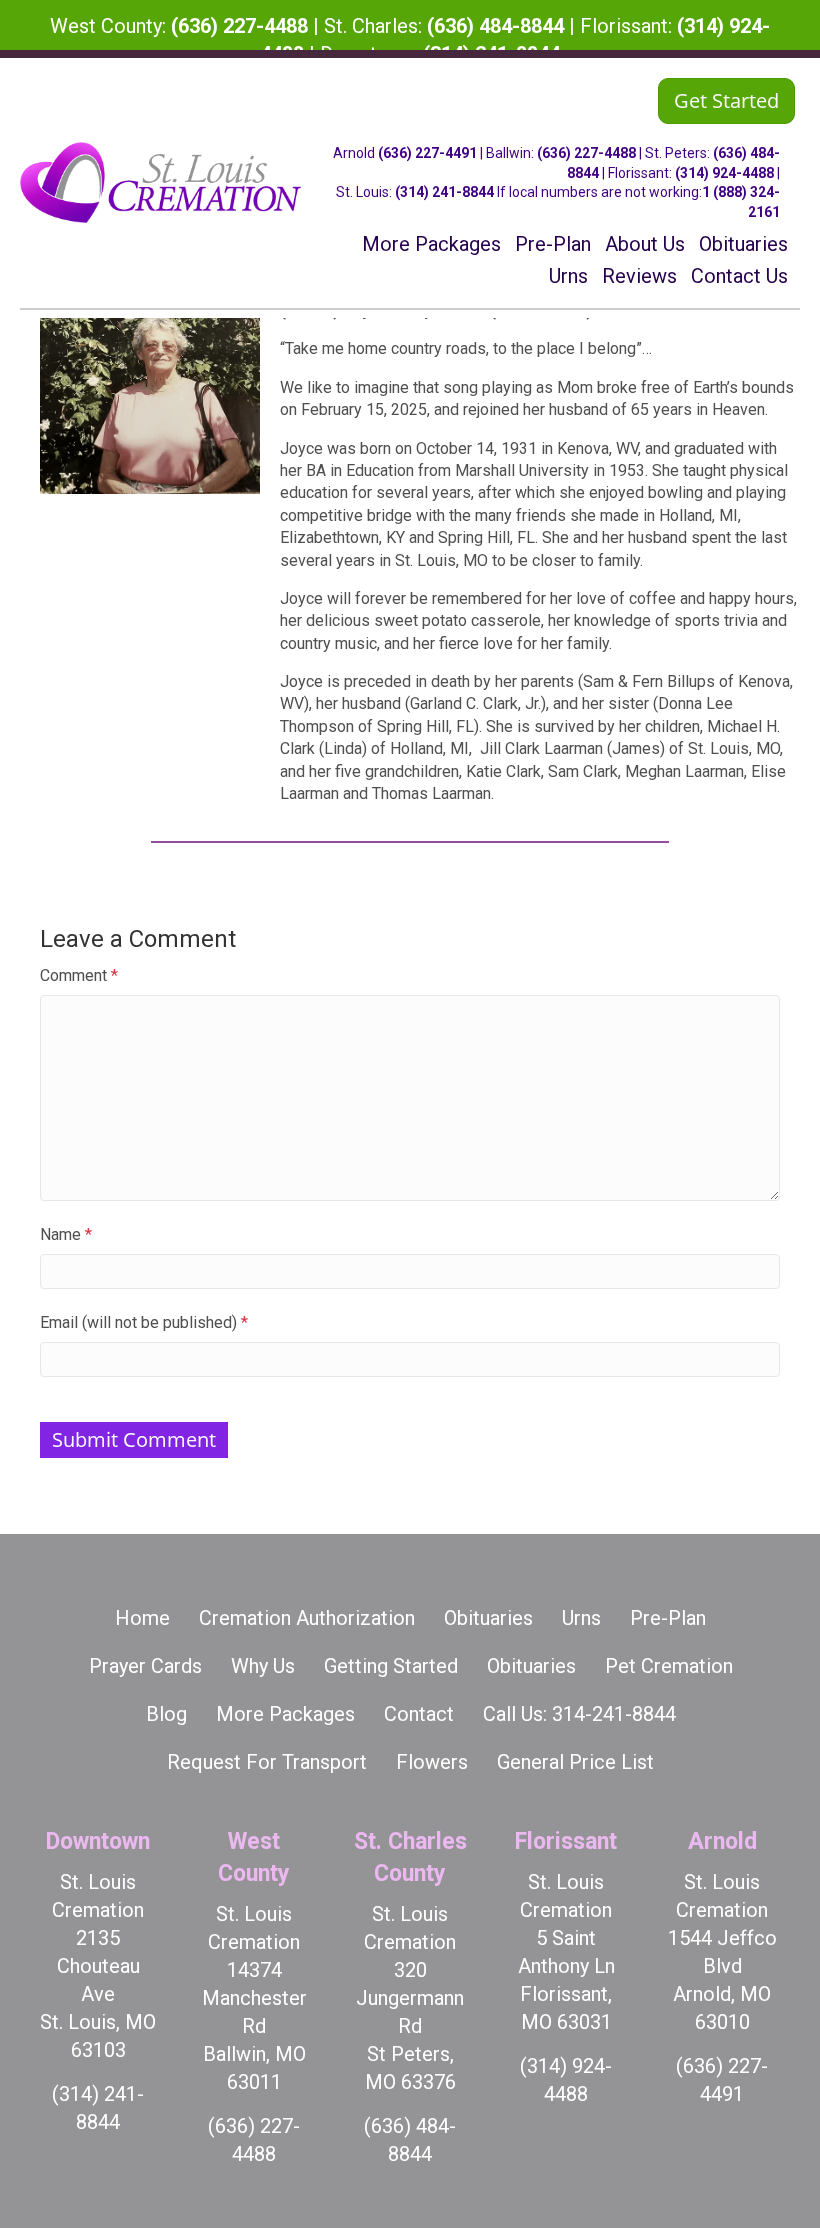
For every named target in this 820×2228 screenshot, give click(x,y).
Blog (166, 1714)
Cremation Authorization (307, 1618)
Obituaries (488, 1618)
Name (66, 1234)
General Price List (575, 1762)
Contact (419, 1714)
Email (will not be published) (144, 1322)
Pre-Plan (668, 1618)
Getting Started (391, 1666)
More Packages (285, 1714)
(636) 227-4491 (427, 153)
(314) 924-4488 (724, 173)
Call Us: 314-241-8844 (579, 1714)
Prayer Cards (145, 1666)
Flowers (432, 1762)
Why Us (263, 1666)
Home (142, 1618)
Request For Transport (267, 1762)
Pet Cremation (669, 1666)
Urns (581, 1618)
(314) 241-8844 (444, 192)
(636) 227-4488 (239, 26)
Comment (79, 975)
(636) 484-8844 (495, 26)
